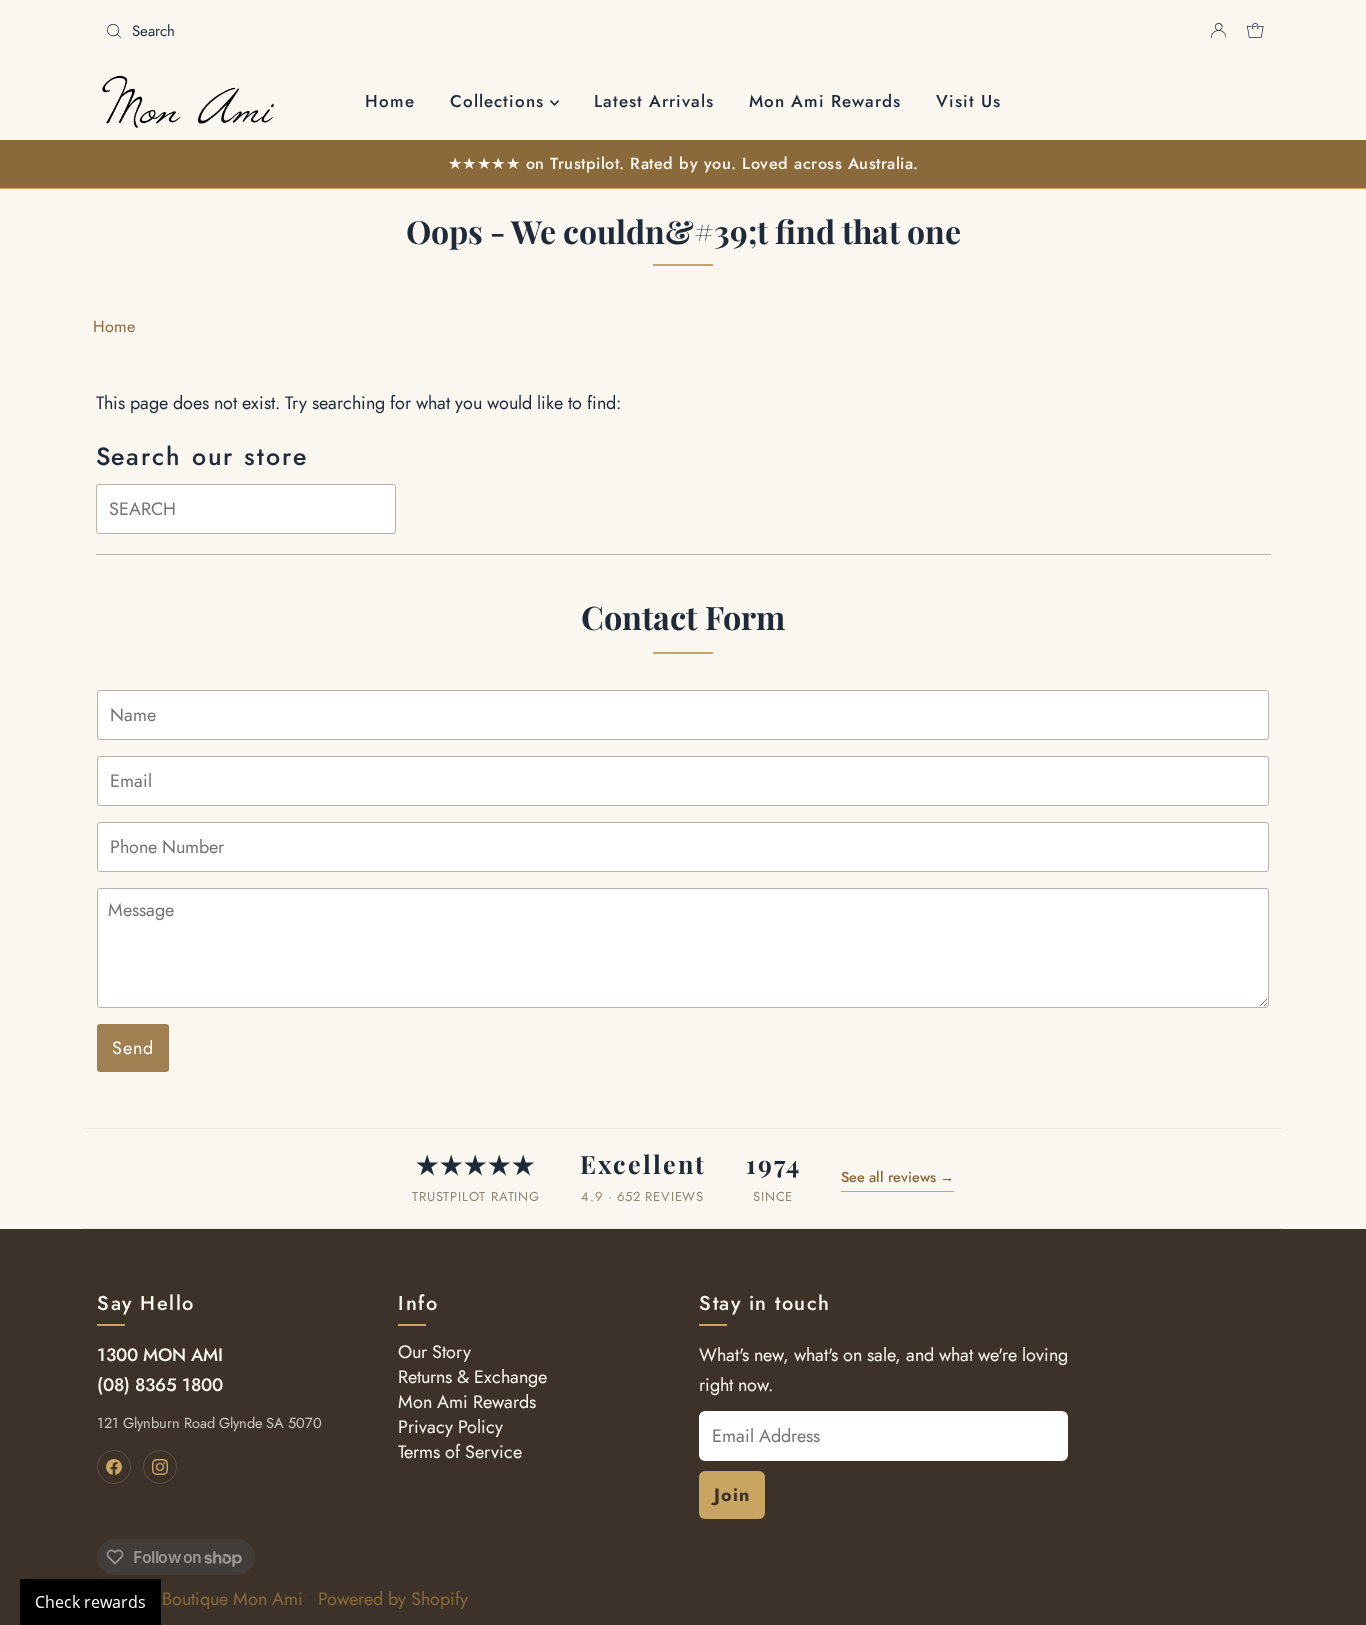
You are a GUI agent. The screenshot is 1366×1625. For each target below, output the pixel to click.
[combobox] (386, 31)
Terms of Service (460, 1452)
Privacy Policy (450, 1427)
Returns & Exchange (472, 1377)
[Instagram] (160, 1467)
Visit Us (968, 101)
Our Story (434, 1352)
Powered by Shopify (393, 1599)
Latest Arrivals (654, 101)
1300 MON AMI (160, 1355)
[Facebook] (114, 1467)
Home (390, 101)
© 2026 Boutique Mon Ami (200, 1599)
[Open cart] (1255, 31)
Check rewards (90, 1602)
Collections (500, 101)
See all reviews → (897, 1177)
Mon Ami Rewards (825, 101)
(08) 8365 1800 (160, 1385)
